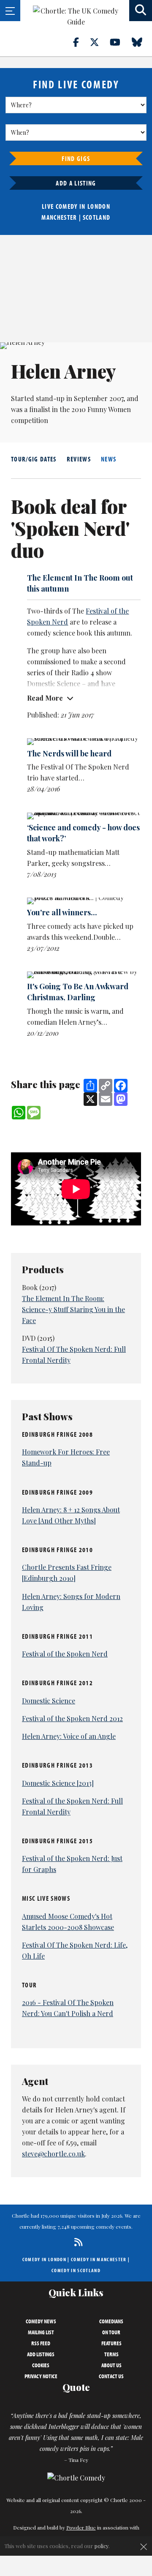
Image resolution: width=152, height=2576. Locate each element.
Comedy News (41, 2321)
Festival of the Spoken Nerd (65, 1654)
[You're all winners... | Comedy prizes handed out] (84, 901)
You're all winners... (62, 912)
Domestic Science (49, 1701)
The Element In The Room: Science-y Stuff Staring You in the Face (73, 1309)
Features (111, 2343)
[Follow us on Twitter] (99, 42)
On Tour (111, 2332)
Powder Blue (81, 2527)
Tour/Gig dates (34, 459)
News (109, 459)
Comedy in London (44, 2259)
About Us (111, 2365)
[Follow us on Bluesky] (142, 42)
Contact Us (111, 2376)
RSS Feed (41, 2343)
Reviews (79, 459)
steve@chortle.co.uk (53, 2154)
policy (102, 2546)
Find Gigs (76, 158)
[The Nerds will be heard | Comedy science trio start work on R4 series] (84, 742)
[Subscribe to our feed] (76, 2242)
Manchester (59, 217)
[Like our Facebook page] (81, 42)
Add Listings (41, 2354)
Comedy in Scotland (76, 2270)
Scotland (97, 217)
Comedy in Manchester (99, 2259)
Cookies (41, 2365)
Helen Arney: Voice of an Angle (69, 1736)
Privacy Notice (41, 2376)
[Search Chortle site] (141, 11)
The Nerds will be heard (69, 753)
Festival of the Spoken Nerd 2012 (72, 1718)
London (99, 206)
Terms (111, 2354)
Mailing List (41, 2332)
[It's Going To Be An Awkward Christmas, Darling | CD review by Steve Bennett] (84, 975)
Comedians (111, 2321)
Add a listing (76, 183)
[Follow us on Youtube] (120, 42)
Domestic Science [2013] (58, 1783)
